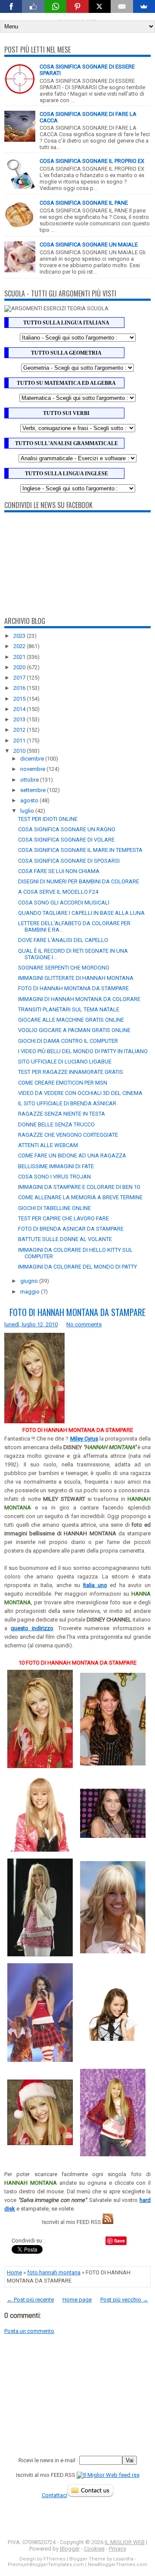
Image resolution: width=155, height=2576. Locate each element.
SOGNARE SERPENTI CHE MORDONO (64, 968)
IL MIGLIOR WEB (125, 2542)
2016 (20, 688)
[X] (100, 6)
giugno (30, 1281)
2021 (20, 657)
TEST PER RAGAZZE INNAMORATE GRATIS (71, 1072)
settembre (34, 790)
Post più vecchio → (124, 2300)
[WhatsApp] (55, 6)
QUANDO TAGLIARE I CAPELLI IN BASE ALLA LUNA (81, 913)
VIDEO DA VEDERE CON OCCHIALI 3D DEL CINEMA (80, 1093)
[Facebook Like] (33, 6)
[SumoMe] (144, 6)
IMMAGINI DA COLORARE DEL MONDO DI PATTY (77, 1267)
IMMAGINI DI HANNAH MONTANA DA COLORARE (79, 999)
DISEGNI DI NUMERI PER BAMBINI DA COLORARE (79, 881)
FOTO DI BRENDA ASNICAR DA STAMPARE (71, 1229)
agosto (30, 800)
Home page (77, 2300)
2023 (20, 636)
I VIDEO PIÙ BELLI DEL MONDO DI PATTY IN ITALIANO (83, 1051)
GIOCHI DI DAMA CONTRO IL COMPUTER (68, 1041)
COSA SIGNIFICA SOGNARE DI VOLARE (66, 840)
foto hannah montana (54, 2272)
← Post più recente (30, 2300)
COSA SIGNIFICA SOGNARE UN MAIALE (89, 245)
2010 (20, 751)
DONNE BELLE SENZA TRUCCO (56, 1124)
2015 (20, 699)
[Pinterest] (77, 6)
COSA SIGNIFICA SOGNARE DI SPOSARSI (69, 861)
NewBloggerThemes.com (118, 2565)
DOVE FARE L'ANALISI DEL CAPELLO (63, 940)
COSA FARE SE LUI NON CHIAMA (59, 871)
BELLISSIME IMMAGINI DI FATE (56, 1166)
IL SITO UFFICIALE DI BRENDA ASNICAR (67, 1103)
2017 (20, 678)
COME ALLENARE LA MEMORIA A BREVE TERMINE (80, 1197)
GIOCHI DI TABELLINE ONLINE (54, 1208)
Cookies (94, 2549)
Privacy (118, 2549)
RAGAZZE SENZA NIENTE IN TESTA (62, 1114)
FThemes (54, 2559)
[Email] (122, 6)
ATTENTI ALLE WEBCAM (48, 1145)
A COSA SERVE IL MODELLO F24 (58, 892)
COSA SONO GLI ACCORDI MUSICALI (64, 903)
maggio (31, 1292)
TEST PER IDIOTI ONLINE (48, 819)
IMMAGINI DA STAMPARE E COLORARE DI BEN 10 (79, 1187)
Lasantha (123, 2559)
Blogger (70, 2549)
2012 (20, 730)
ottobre (30, 780)
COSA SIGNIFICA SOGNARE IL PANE (84, 203)
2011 (20, 741)
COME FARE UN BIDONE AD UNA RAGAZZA (72, 1155)
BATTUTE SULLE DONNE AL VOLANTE (65, 1239)
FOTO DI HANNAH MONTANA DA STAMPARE (73, 988)
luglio (28, 811)
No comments (84, 1324)
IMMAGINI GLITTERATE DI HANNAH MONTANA (76, 978)
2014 (20, 709)
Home (14, 2272)
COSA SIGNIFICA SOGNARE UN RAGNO (67, 829)
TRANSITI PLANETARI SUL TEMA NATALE (69, 1009)
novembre (33, 769)
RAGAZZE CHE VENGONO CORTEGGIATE (68, 1135)
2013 (20, 719)
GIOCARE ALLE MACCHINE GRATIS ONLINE (71, 1020)
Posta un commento (29, 2331)
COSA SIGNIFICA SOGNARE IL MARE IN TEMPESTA (80, 850)
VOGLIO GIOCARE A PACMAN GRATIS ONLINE (74, 1030)
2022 (20, 646)
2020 (20, 667)
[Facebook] (11, 6)
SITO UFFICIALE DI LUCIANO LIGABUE (65, 1062)
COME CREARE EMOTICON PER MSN (63, 1083)
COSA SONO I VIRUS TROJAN (54, 1177)
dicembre (33, 759)
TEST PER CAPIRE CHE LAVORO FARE (64, 1218)
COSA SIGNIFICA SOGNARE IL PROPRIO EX (92, 161)
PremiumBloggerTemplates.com (46, 2565)
